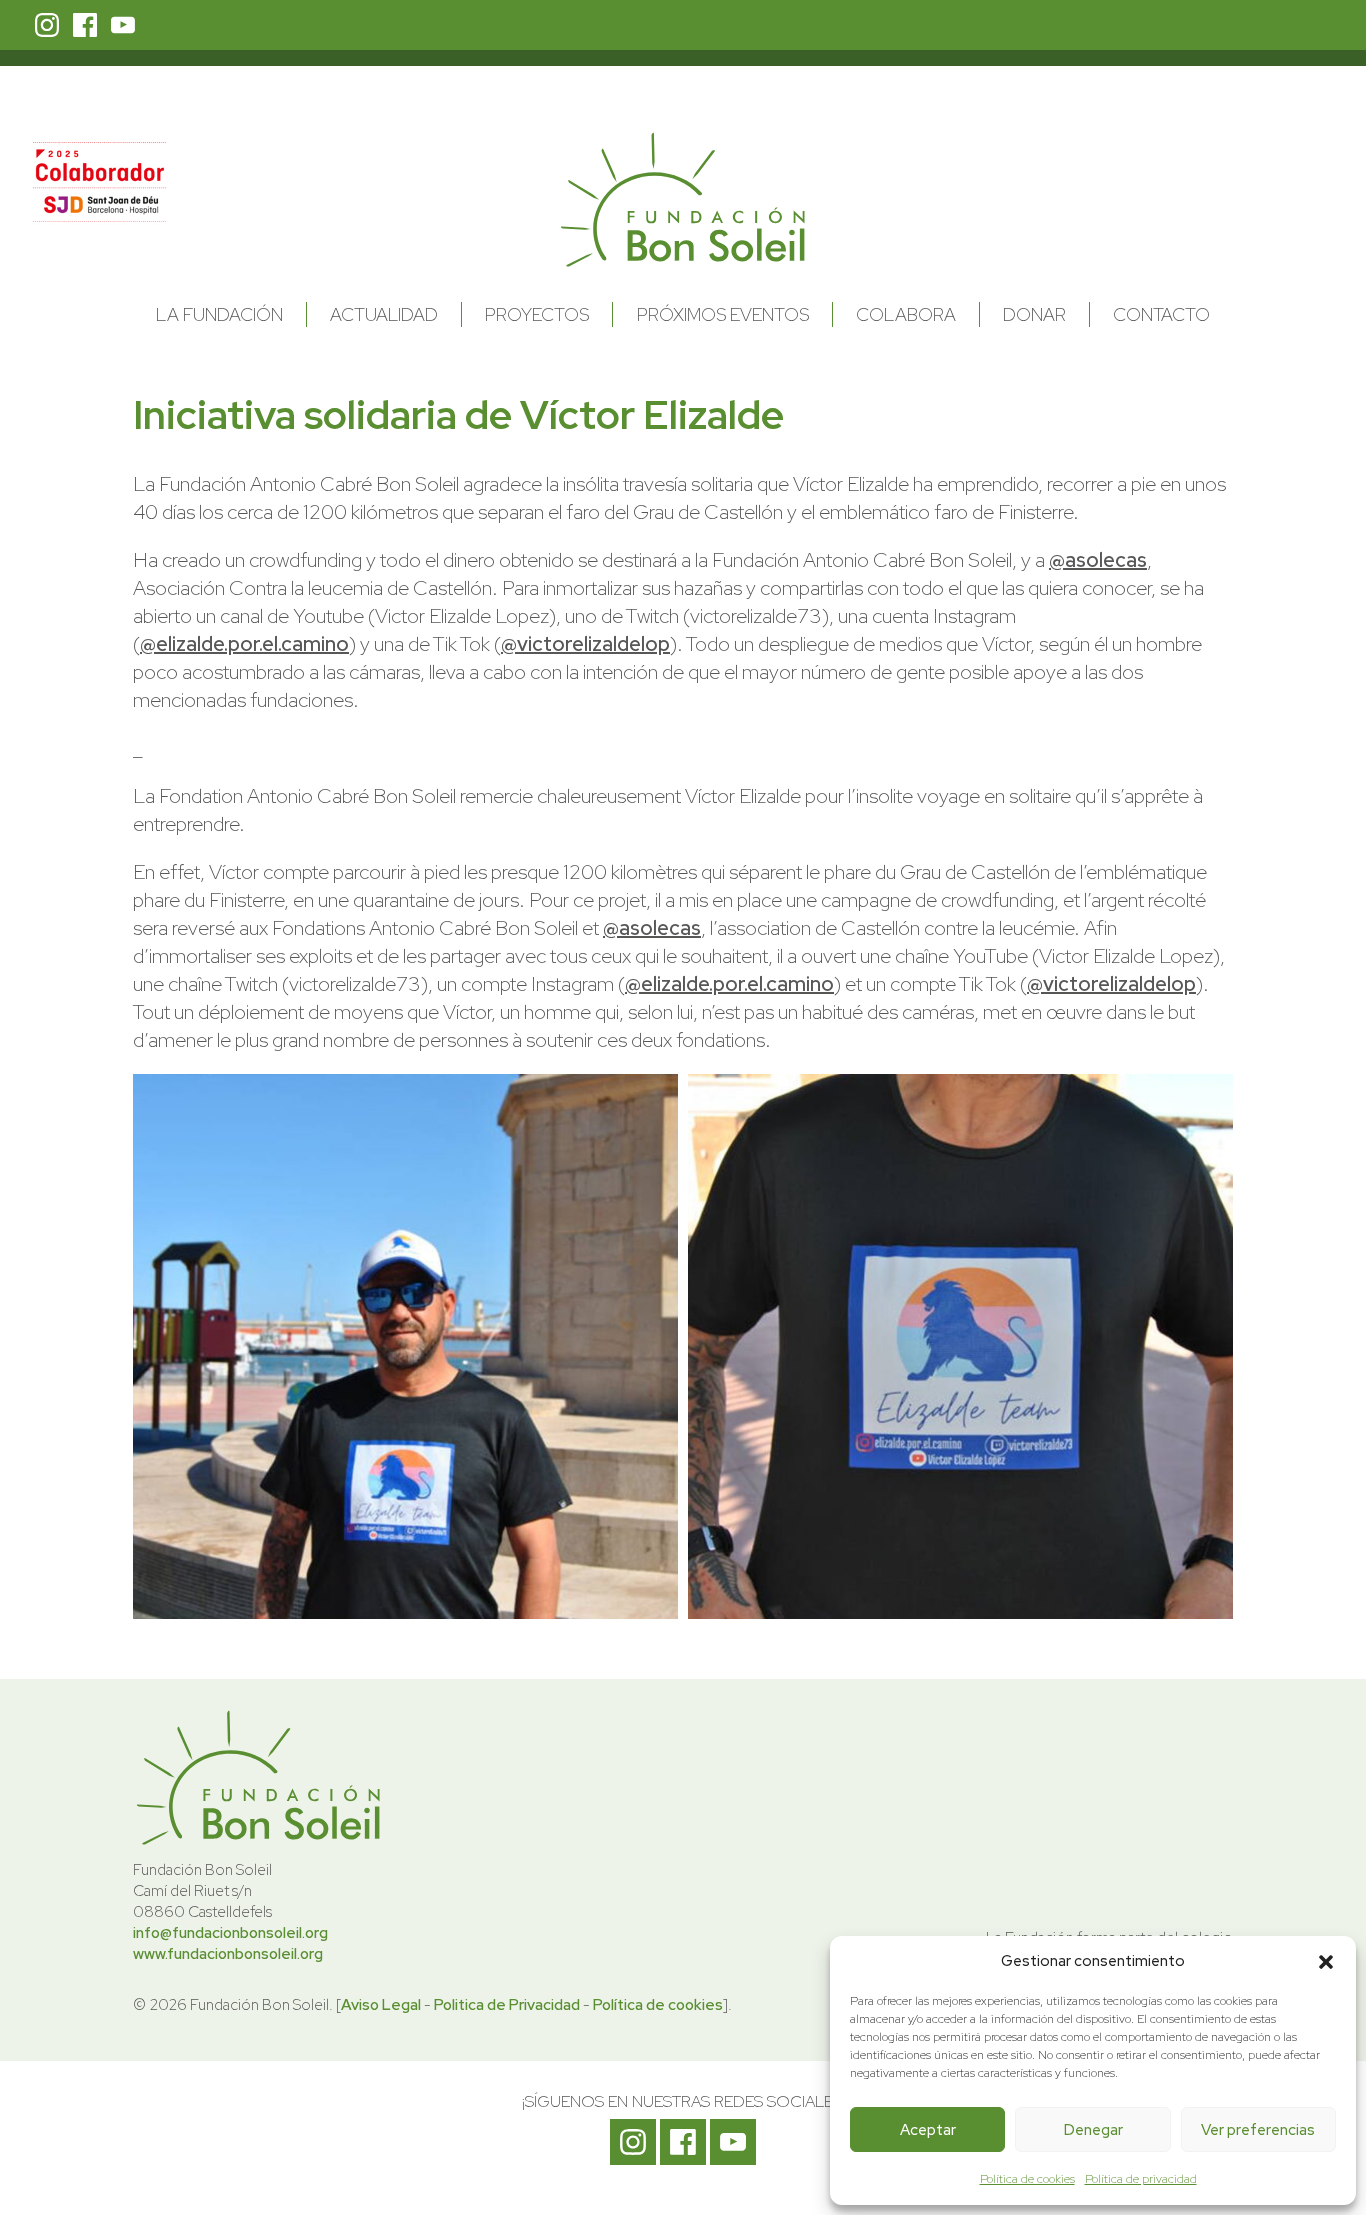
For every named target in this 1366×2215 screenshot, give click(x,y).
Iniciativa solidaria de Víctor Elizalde (458, 414)
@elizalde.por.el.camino (244, 644)
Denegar (1093, 2130)
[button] (1326, 1962)
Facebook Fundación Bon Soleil (85, 25)
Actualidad (384, 314)
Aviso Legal (381, 2005)
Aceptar (928, 2130)
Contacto (1161, 314)
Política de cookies (1027, 2179)
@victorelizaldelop (585, 644)
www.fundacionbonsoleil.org (228, 1954)
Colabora (906, 314)
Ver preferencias (1258, 2130)
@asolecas (1098, 560)
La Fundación (219, 314)
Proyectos (537, 314)
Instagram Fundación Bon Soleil (47, 25)
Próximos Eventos (723, 314)
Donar (1034, 314)
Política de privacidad (1141, 2179)
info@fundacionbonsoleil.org (230, 1933)
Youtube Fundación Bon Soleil (123, 25)
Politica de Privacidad (507, 2005)
